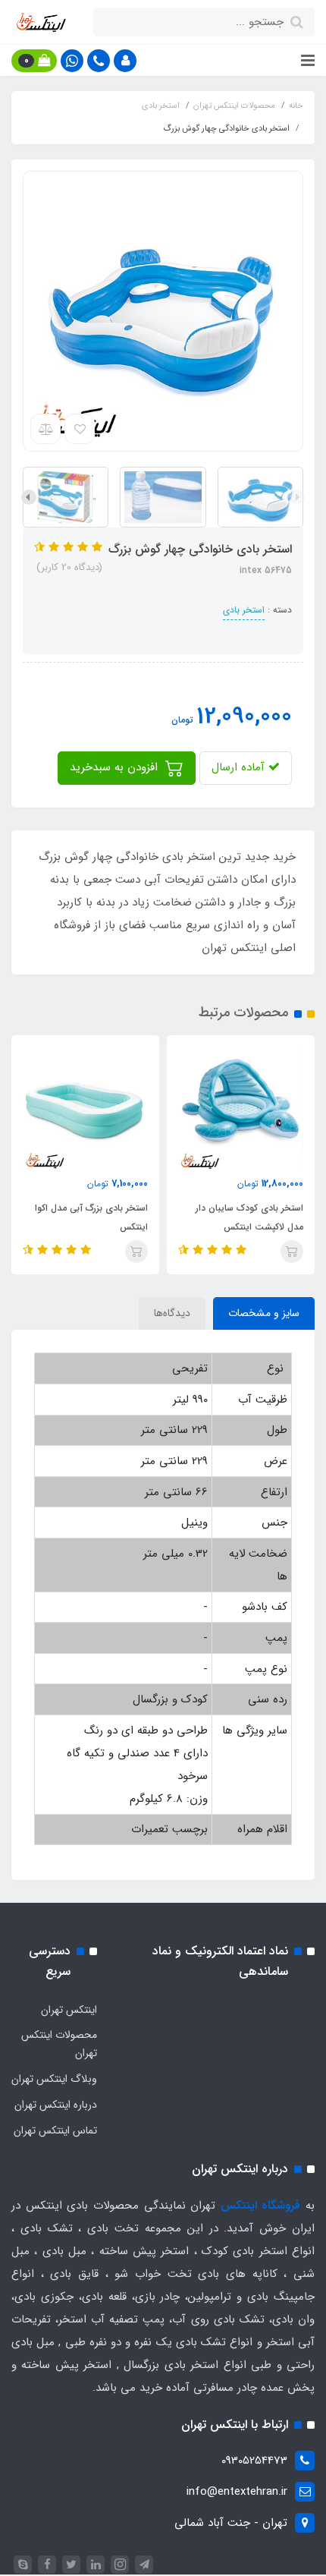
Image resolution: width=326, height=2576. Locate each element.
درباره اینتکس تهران (56, 2105)
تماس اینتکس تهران (55, 2130)
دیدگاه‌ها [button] (172, 1313)
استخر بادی (244, 610)
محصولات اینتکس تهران (59, 2044)
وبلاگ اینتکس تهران (54, 2079)
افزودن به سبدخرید (116, 767)
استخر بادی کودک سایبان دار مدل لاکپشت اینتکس (249, 1217)
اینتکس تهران (69, 2010)
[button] (125, 61)
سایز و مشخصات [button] (264, 1313)
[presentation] (297, 497)
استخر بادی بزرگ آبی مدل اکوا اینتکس (91, 1217)
